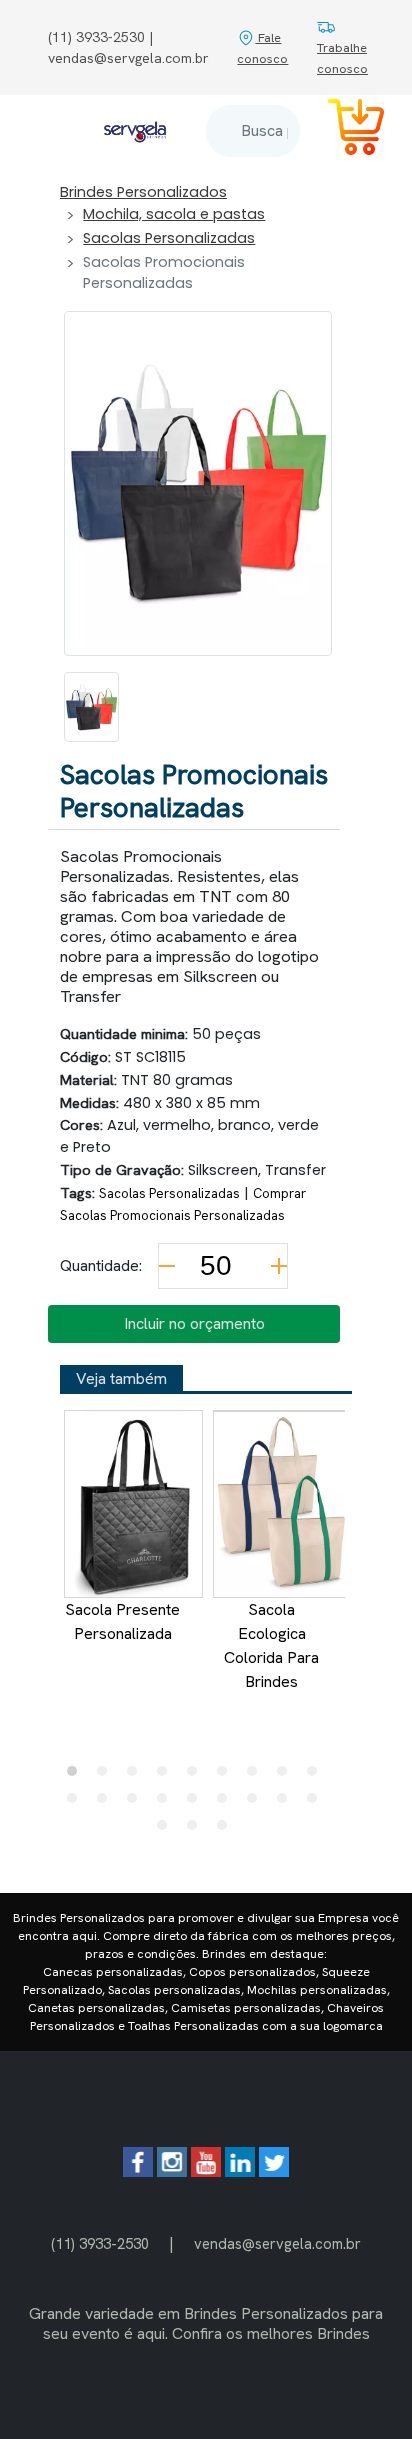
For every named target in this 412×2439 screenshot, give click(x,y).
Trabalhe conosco (342, 58)
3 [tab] (137, 1776)
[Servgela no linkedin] (240, 2171)
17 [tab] (287, 1803)
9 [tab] (317, 1776)
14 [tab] (197, 1803)
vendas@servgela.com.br (277, 2243)
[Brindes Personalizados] (135, 131)
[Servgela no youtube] (206, 2171)
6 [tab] (227, 1776)
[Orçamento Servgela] (344, 130)
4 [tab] (167, 1776)
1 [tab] (77, 1776)
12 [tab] (137, 1803)
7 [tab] (257, 1776)
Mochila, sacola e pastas (174, 214)
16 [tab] (257, 1803)
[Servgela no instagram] (172, 2171)
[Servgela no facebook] (138, 2171)
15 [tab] (227, 1803)
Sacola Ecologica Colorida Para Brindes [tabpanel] (271, 1645)
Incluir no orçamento (194, 1323)
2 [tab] (107, 1776)
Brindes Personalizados (143, 192)
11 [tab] (107, 1803)
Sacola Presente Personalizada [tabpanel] (122, 1621)
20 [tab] (197, 1830)
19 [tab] (167, 1830)
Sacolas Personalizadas (169, 238)
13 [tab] (167, 1803)
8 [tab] (287, 1776)
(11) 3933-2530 (100, 2243)
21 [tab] (227, 1830)
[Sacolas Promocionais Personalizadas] (91, 707)
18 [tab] (317, 1803)
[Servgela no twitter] (274, 2171)
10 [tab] (77, 1803)
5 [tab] (197, 1776)
